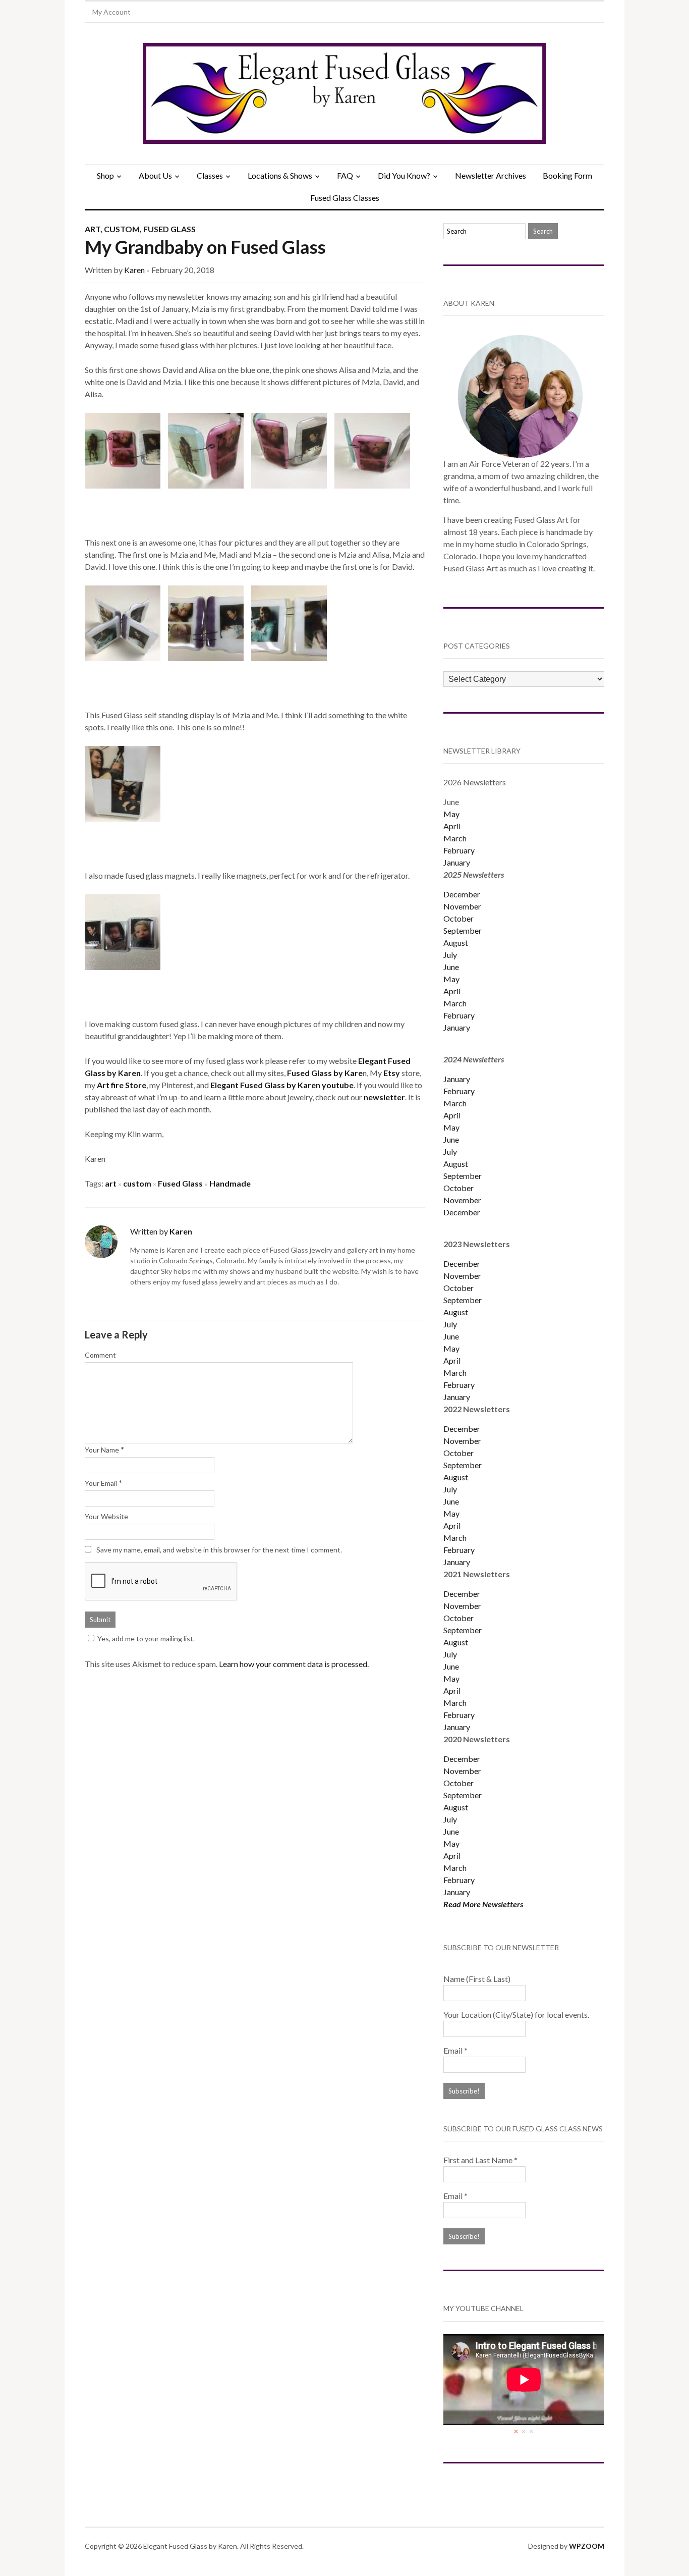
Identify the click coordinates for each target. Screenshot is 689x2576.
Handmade (230, 1183)
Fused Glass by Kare (325, 1073)
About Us (155, 175)
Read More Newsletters (483, 1904)
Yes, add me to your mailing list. (146, 1639)
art (111, 1183)
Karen (134, 270)
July (450, 955)
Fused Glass (169, 229)
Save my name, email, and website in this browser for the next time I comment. (219, 1550)
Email (455, 2050)
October (458, 918)
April (452, 826)
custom (137, 1183)
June (451, 967)
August (456, 943)
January (457, 862)
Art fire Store (122, 1085)
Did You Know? (404, 175)
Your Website (106, 1516)
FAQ (345, 175)
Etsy (392, 1073)
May (451, 814)
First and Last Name (480, 2160)
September (463, 930)
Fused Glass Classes (345, 198)
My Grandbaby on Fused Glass (205, 247)
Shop (105, 175)
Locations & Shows (280, 175)
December (462, 894)
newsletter (384, 1097)
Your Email (101, 1483)
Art (93, 229)
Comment (100, 1355)
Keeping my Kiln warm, (124, 1134)
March (455, 838)
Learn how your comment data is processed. (294, 1664)
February (459, 850)
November (462, 906)
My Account (111, 12)
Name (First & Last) (477, 1979)
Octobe (457, 1453)
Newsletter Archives (491, 175)
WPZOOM (587, 2546)
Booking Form (567, 175)
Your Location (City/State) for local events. (516, 2015)
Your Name (102, 1450)
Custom (122, 229)
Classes (210, 175)
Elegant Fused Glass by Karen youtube (282, 1085)
